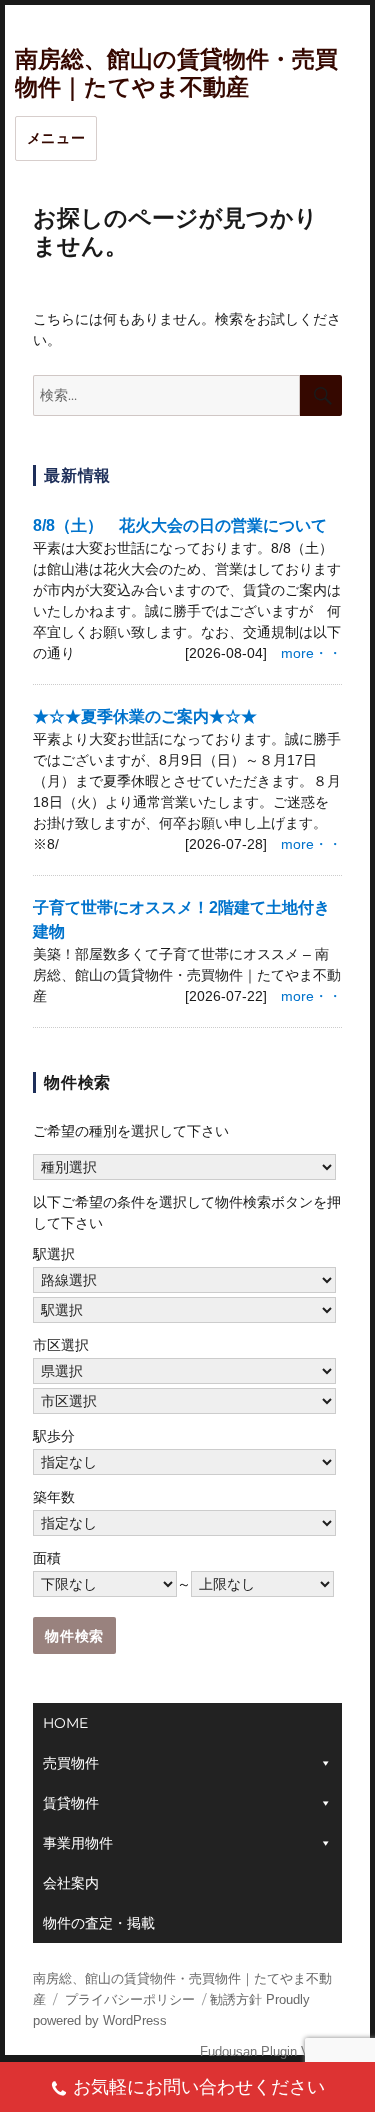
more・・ (311, 653)
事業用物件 (78, 1843)
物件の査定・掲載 (99, 1923)
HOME (65, 1723)
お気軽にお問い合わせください (199, 2087)
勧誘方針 (236, 1999)
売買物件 (71, 1763)
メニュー (56, 138)
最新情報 (77, 475)
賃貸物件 (71, 1803)
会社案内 (71, 1883)
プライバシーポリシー (130, 1999)
